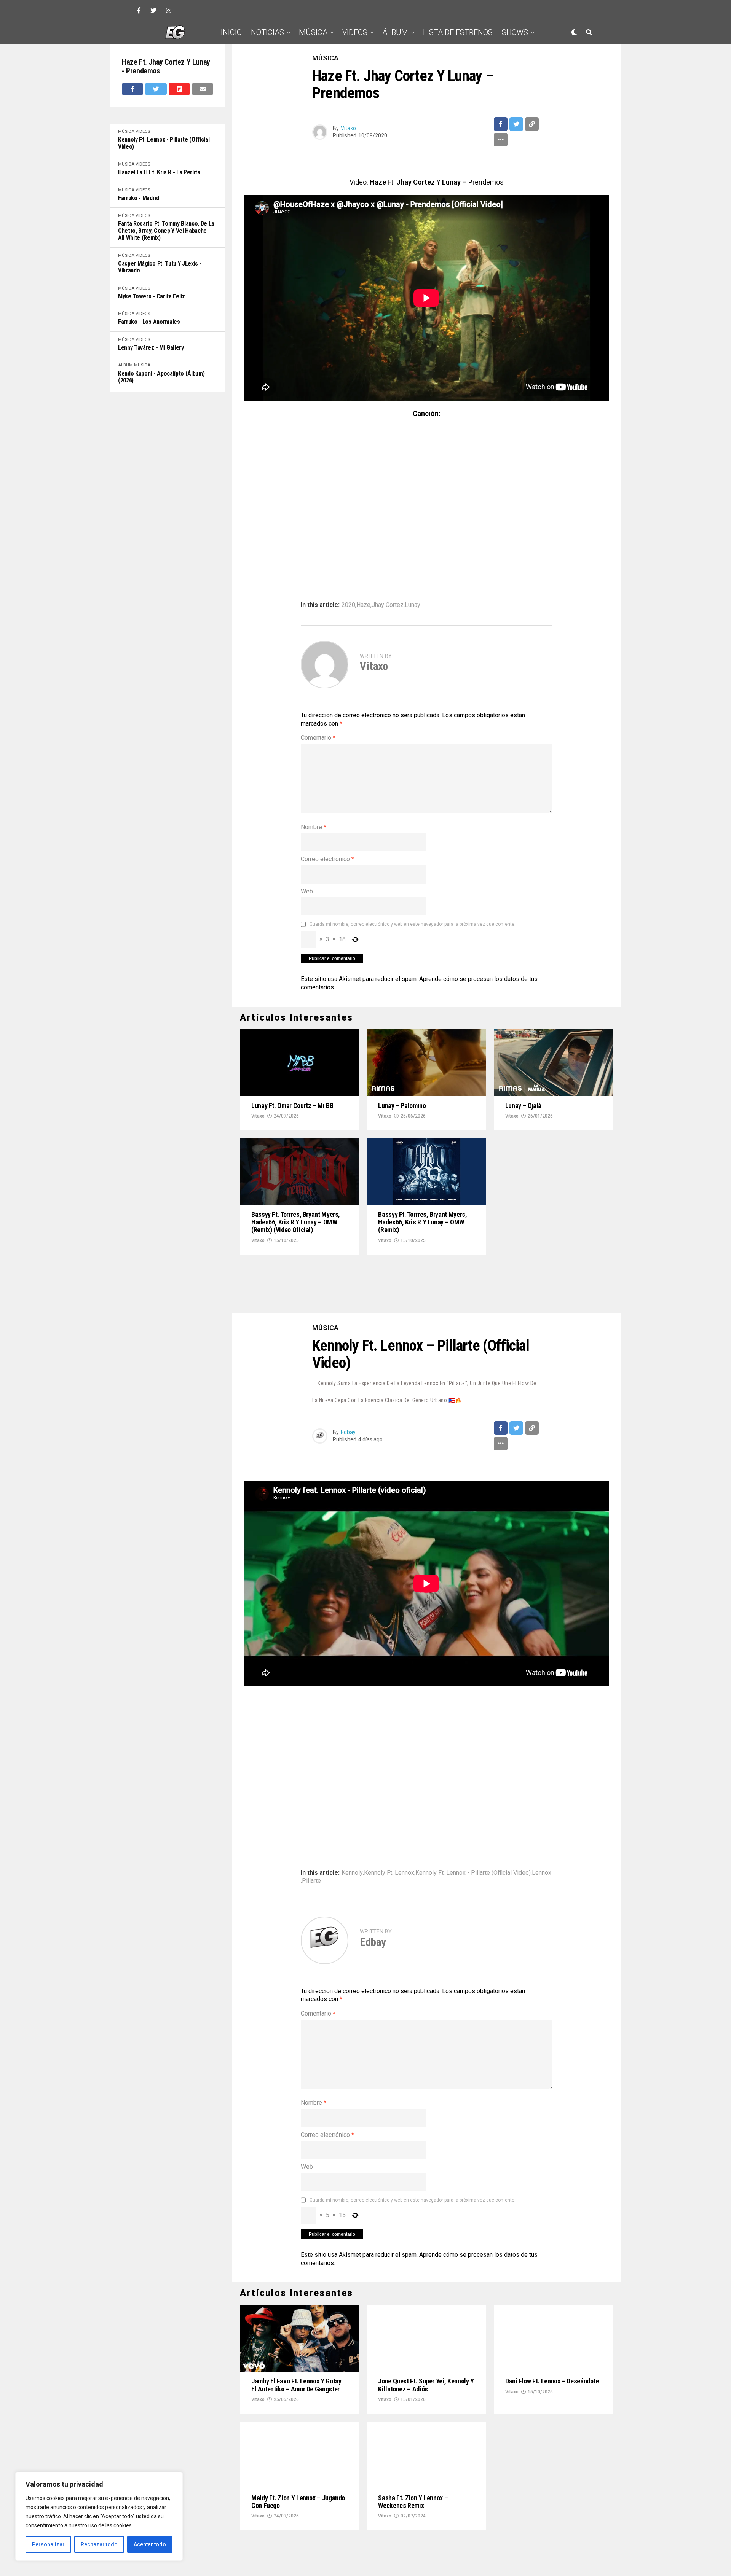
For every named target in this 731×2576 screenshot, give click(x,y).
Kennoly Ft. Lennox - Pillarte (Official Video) (164, 143)
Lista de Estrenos (458, 32)
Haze (363, 605)
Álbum (395, 32)
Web (307, 891)
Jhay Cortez (388, 605)
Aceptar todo (150, 2544)
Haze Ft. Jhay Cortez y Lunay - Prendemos (166, 67)
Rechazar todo (99, 2544)
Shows (515, 32)
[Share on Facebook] (132, 89)
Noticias (267, 32)
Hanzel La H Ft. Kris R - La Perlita (159, 172)
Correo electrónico (327, 859)
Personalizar (48, 2544)
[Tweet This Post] (156, 89)
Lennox (542, 1821)
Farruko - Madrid (139, 198)
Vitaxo (348, 128)
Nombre (314, 827)
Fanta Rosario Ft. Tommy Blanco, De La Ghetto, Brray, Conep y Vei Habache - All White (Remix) (166, 231)
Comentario (318, 738)
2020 (348, 605)
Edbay (348, 1381)
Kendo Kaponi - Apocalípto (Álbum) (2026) (161, 377)
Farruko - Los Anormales (149, 322)
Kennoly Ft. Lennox (389, 1821)
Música (313, 32)
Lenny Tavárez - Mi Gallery (151, 348)
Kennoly (352, 1821)
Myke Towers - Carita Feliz (152, 296)
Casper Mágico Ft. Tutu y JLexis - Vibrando (160, 267)
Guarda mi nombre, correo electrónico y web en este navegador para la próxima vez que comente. (413, 924)
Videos (355, 32)
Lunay (413, 605)
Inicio (231, 32)
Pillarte (311, 1829)
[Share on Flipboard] (179, 89)
